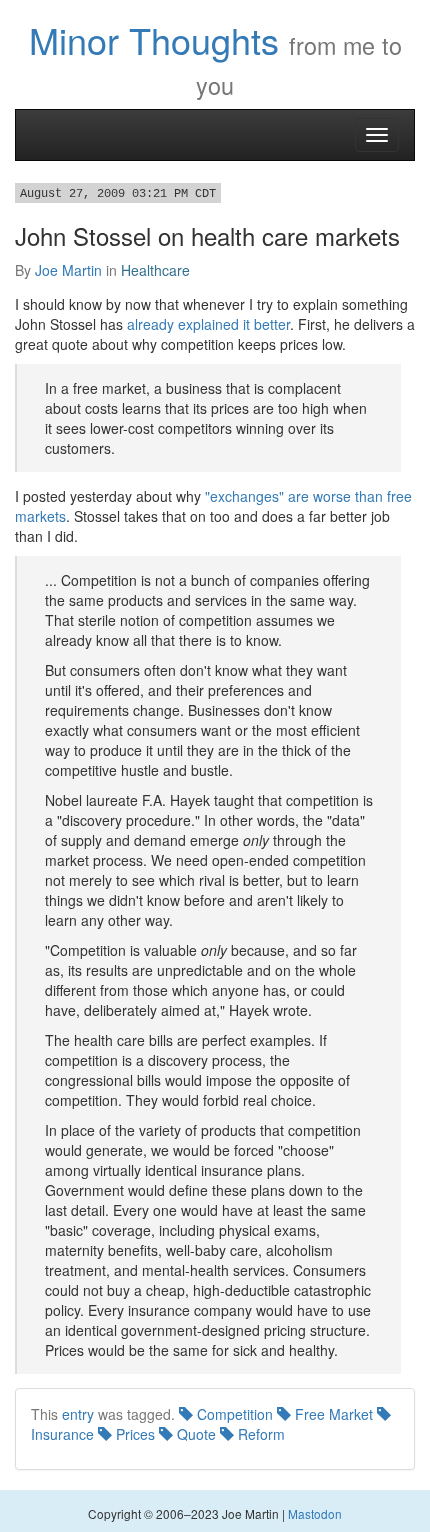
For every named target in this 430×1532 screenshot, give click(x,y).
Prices (133, 1434)
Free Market (332, 1414)
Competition (233, 1414)
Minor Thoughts (154, 39)
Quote (194, 1434)
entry (78, 1414)
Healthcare (155, 270)
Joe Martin (68, 270)
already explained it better (208, 324)
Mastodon (315, 1513)
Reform (259, 1434)
